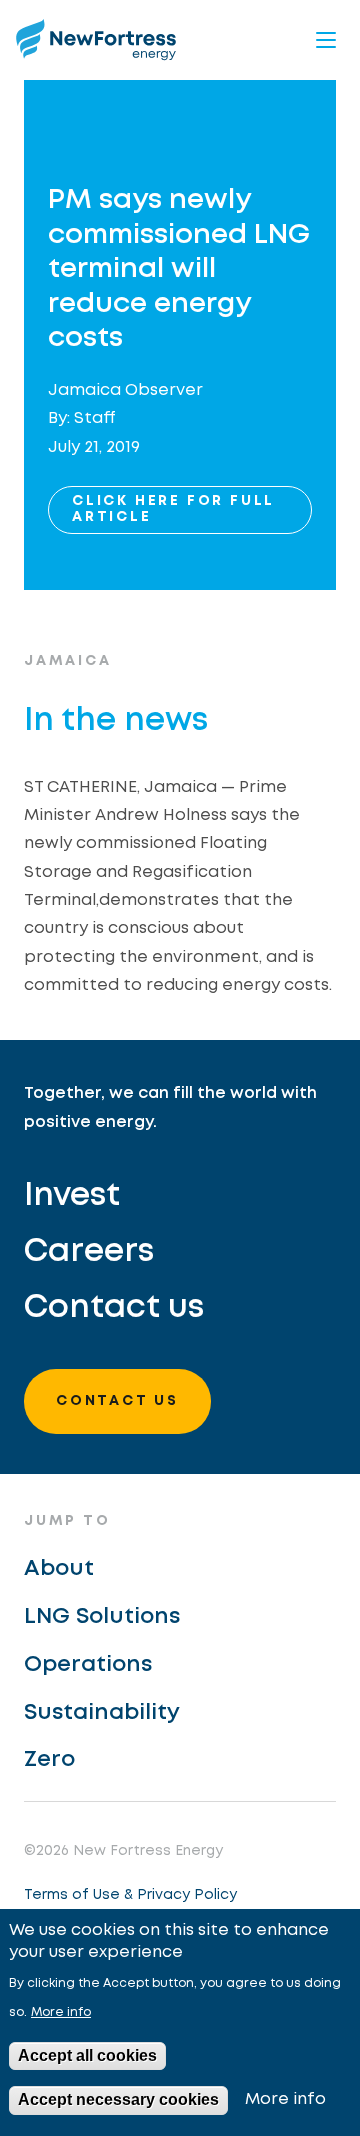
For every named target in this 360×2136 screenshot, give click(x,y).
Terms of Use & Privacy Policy (130, 1895)
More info (61, 2012)
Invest (72, 1196)
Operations (88, 1665)
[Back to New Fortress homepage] (96, 39)
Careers (89, 1252)
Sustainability (102, 1713)
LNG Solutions (102, 1617)
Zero (49, 1760)
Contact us (114, 1308)
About (59, 1569)
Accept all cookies (87, 2055)
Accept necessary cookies (118, 2099)
